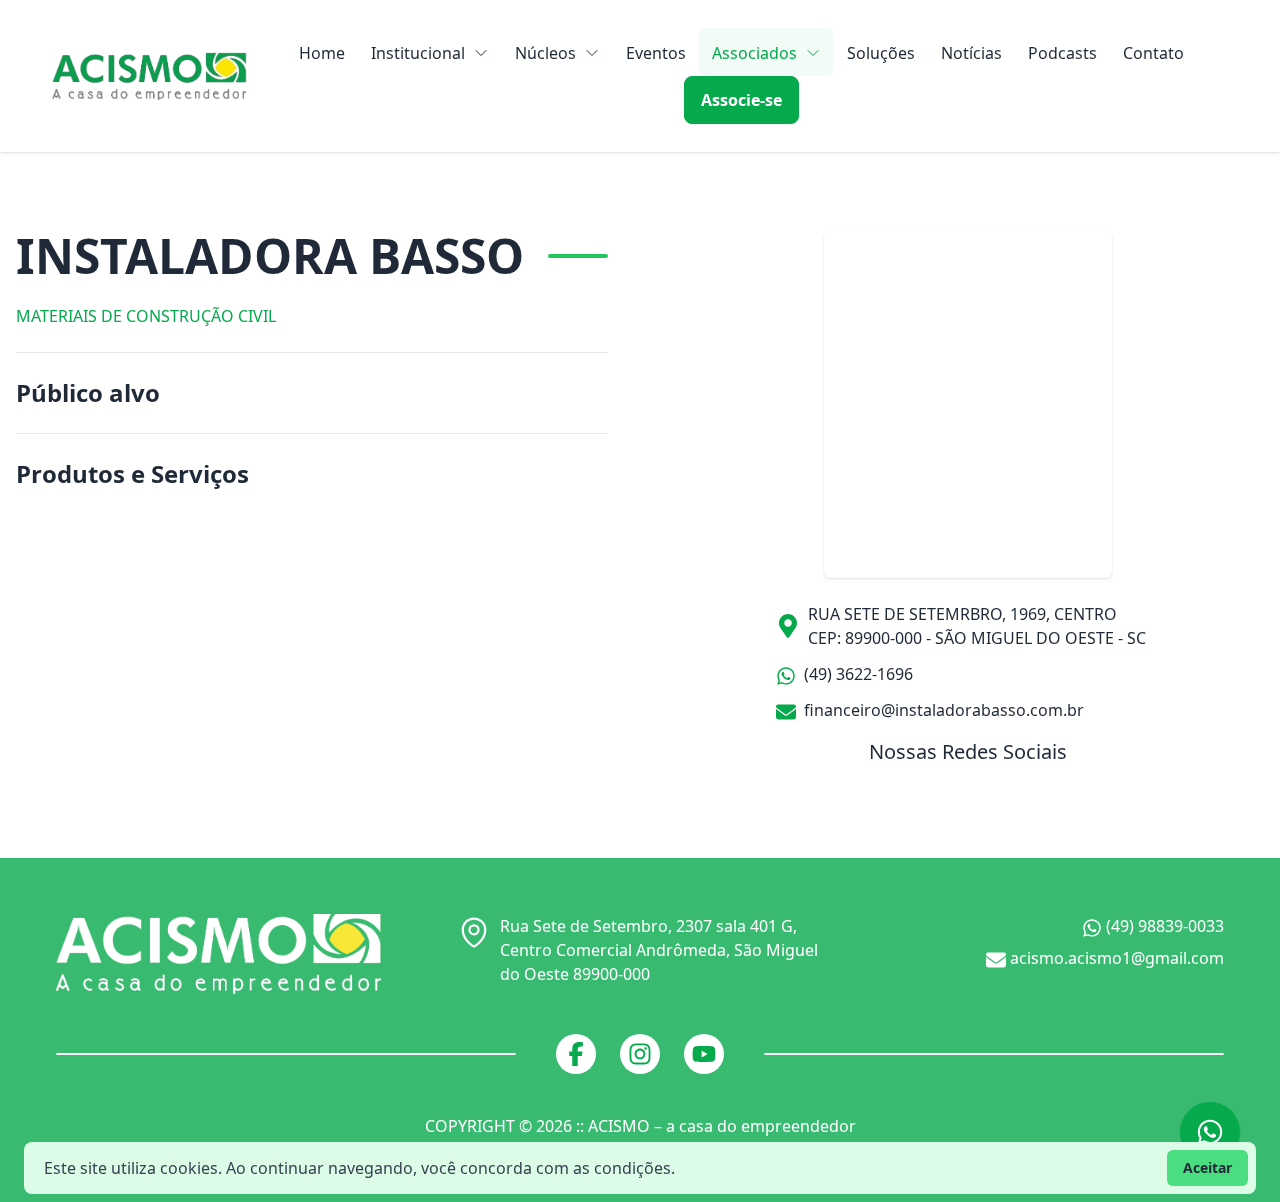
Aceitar (1207, 1167)
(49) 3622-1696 (856, 674)
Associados (754, 53)
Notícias (971, 53)
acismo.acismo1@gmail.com (1115, 958)
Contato (1153, 53)
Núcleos (545, 53)
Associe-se (741, 100)
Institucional (418, 53)
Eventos (656, 53)
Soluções (881, 53)
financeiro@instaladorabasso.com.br (942, 710)
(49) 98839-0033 (1163, 926)
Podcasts (1062, 53)
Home (322, 53)
